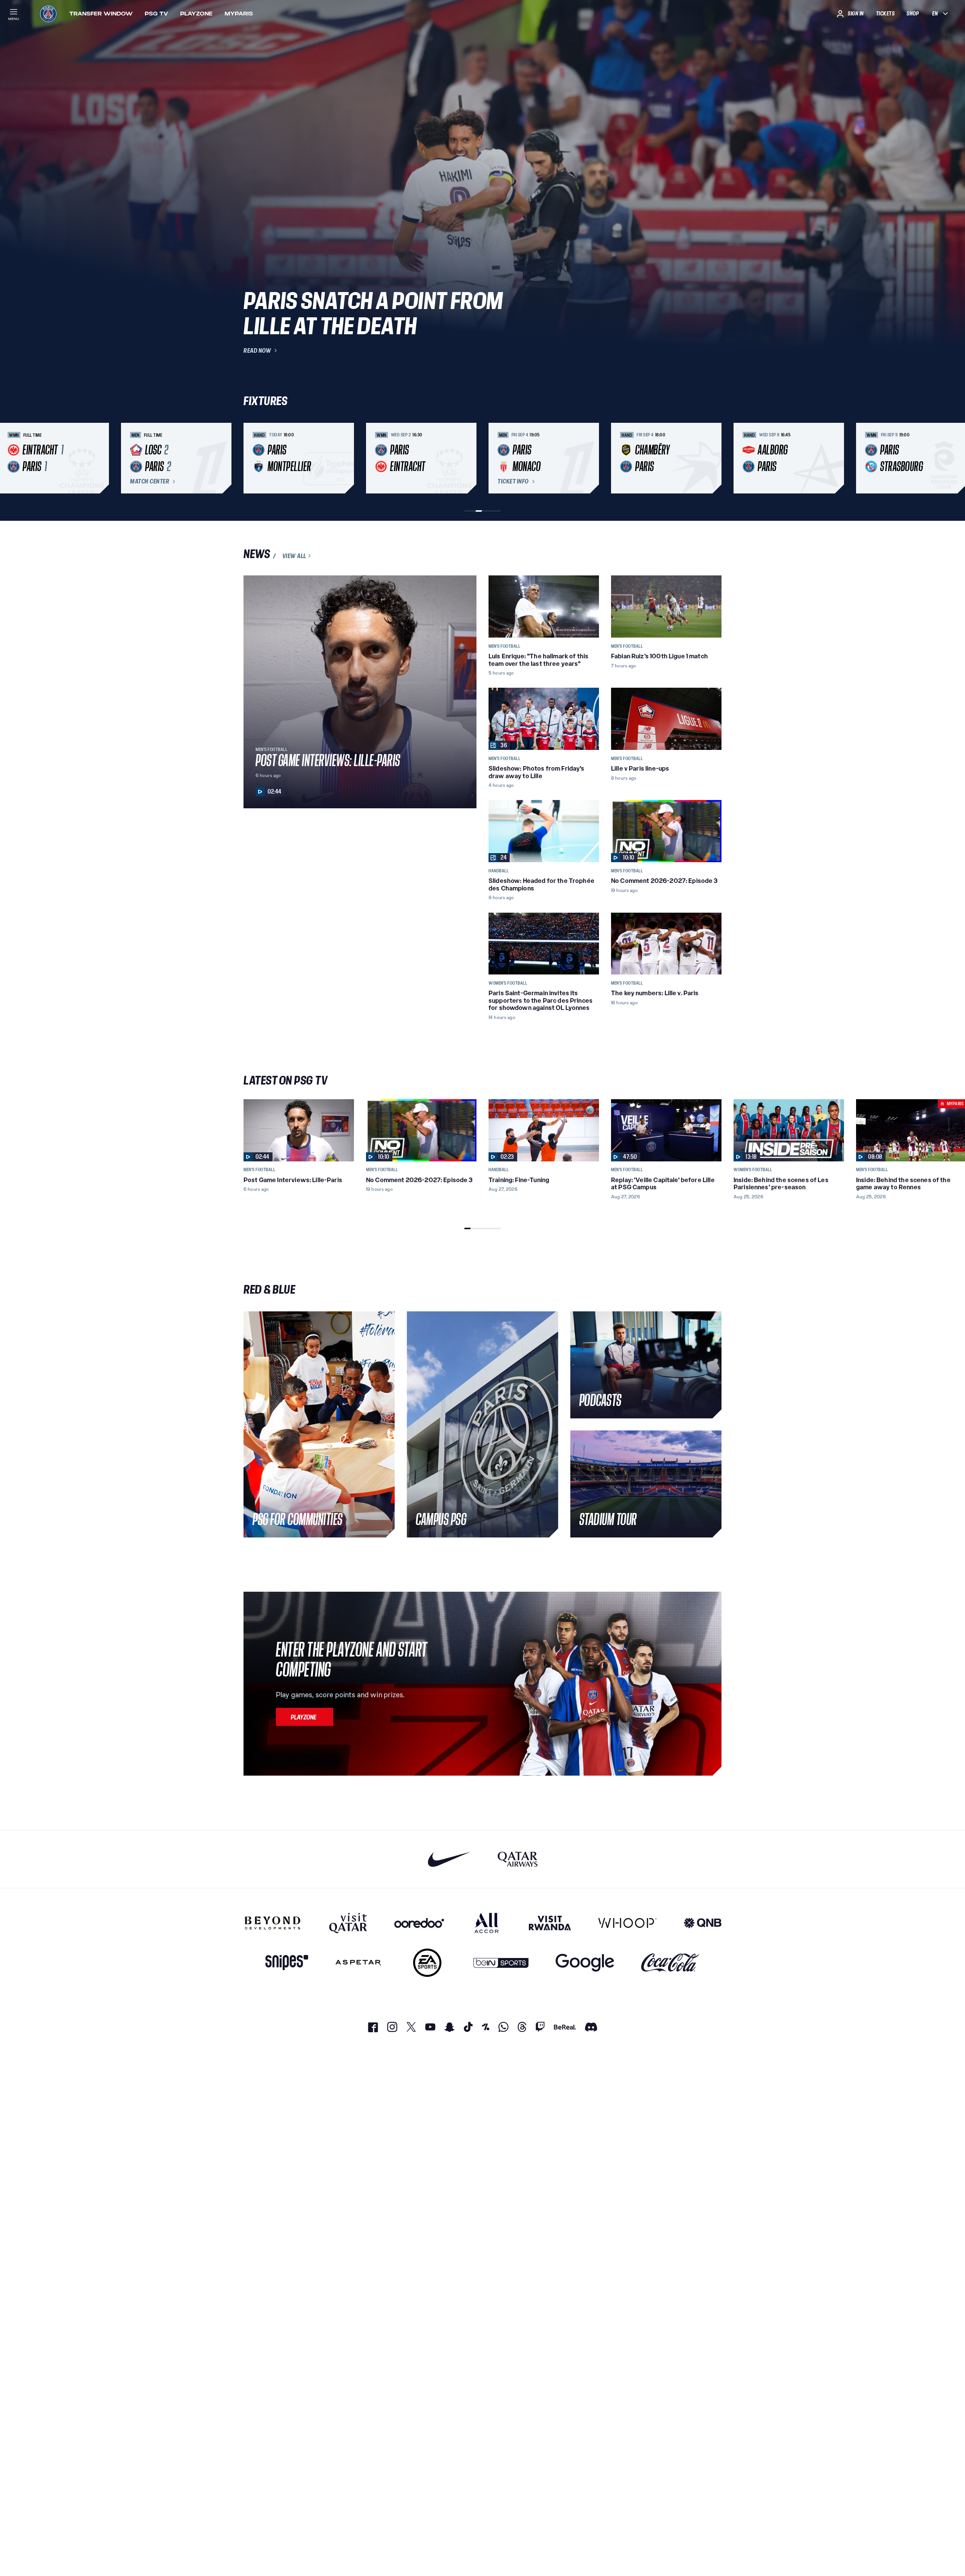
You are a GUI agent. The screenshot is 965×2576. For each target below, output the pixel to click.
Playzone (196, 14)
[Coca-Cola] (670, 1963)
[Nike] (449, 1859)
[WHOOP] (627, 1923)
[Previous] (253, 458)
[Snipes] (287, 1963)
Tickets (885, 14)
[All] (486, 1923)
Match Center (150, 482)
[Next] (712, 458)
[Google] (585, 1963)
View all (294, 556)
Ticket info (513, 482)
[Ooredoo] (419, 1923)
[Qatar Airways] (518, 1859)
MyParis (239, 14)
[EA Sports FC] (427, 1963)
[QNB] (703, 1923)
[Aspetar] (358, 1963)
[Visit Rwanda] (550, 1923)
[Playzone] (305, 1717)
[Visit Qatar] (348, 1923)
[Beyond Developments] (273, 1923)
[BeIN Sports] (501, 1963)
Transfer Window (101, 14)
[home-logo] (48, 14)
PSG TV (156, 14)
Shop (913, 14)
